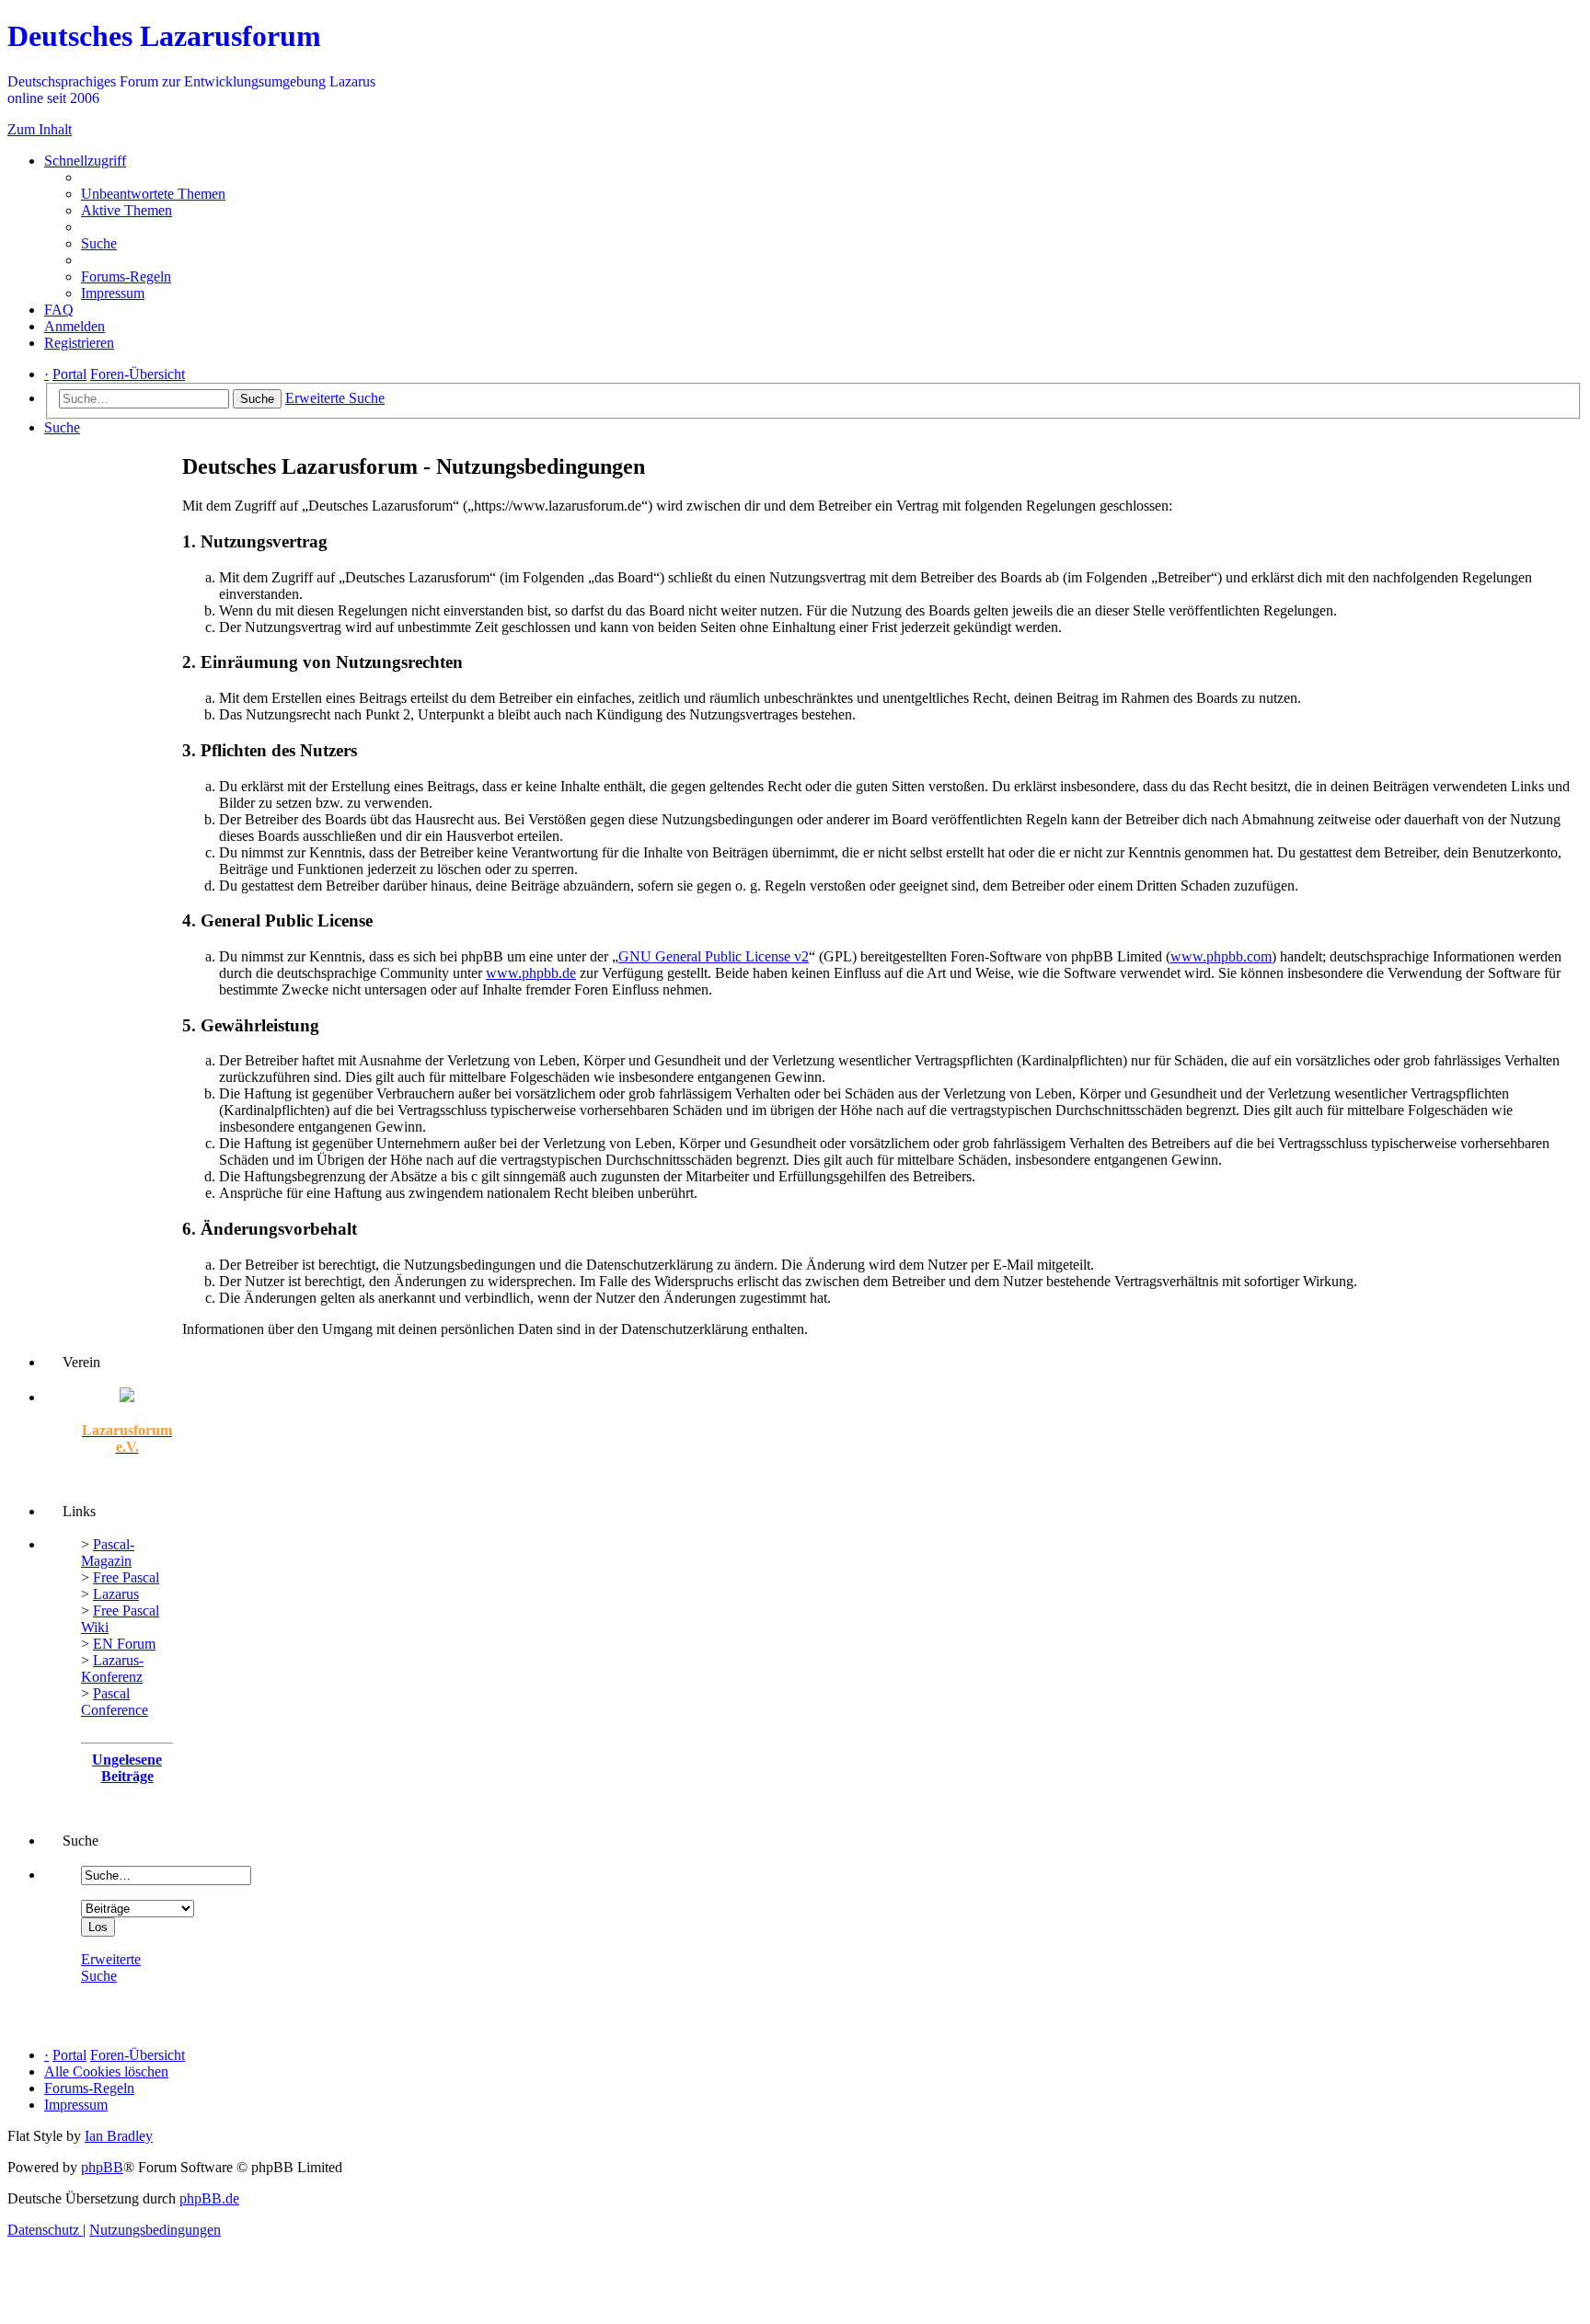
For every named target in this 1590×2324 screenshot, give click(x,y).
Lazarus (116, 1594)
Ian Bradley (119, 2136)
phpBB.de (209, 2198)
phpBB (102, 2167)
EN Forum (124, 1644)
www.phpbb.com (1221, 956)
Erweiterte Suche (111, 1967)
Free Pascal (126, 1577)
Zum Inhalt (40, 129)
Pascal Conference (115, 1702)
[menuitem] (153, 194)
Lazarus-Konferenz (112, 1668)
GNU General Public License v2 (714, 956)
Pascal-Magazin (108, 1553)
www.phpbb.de (531, 973)
